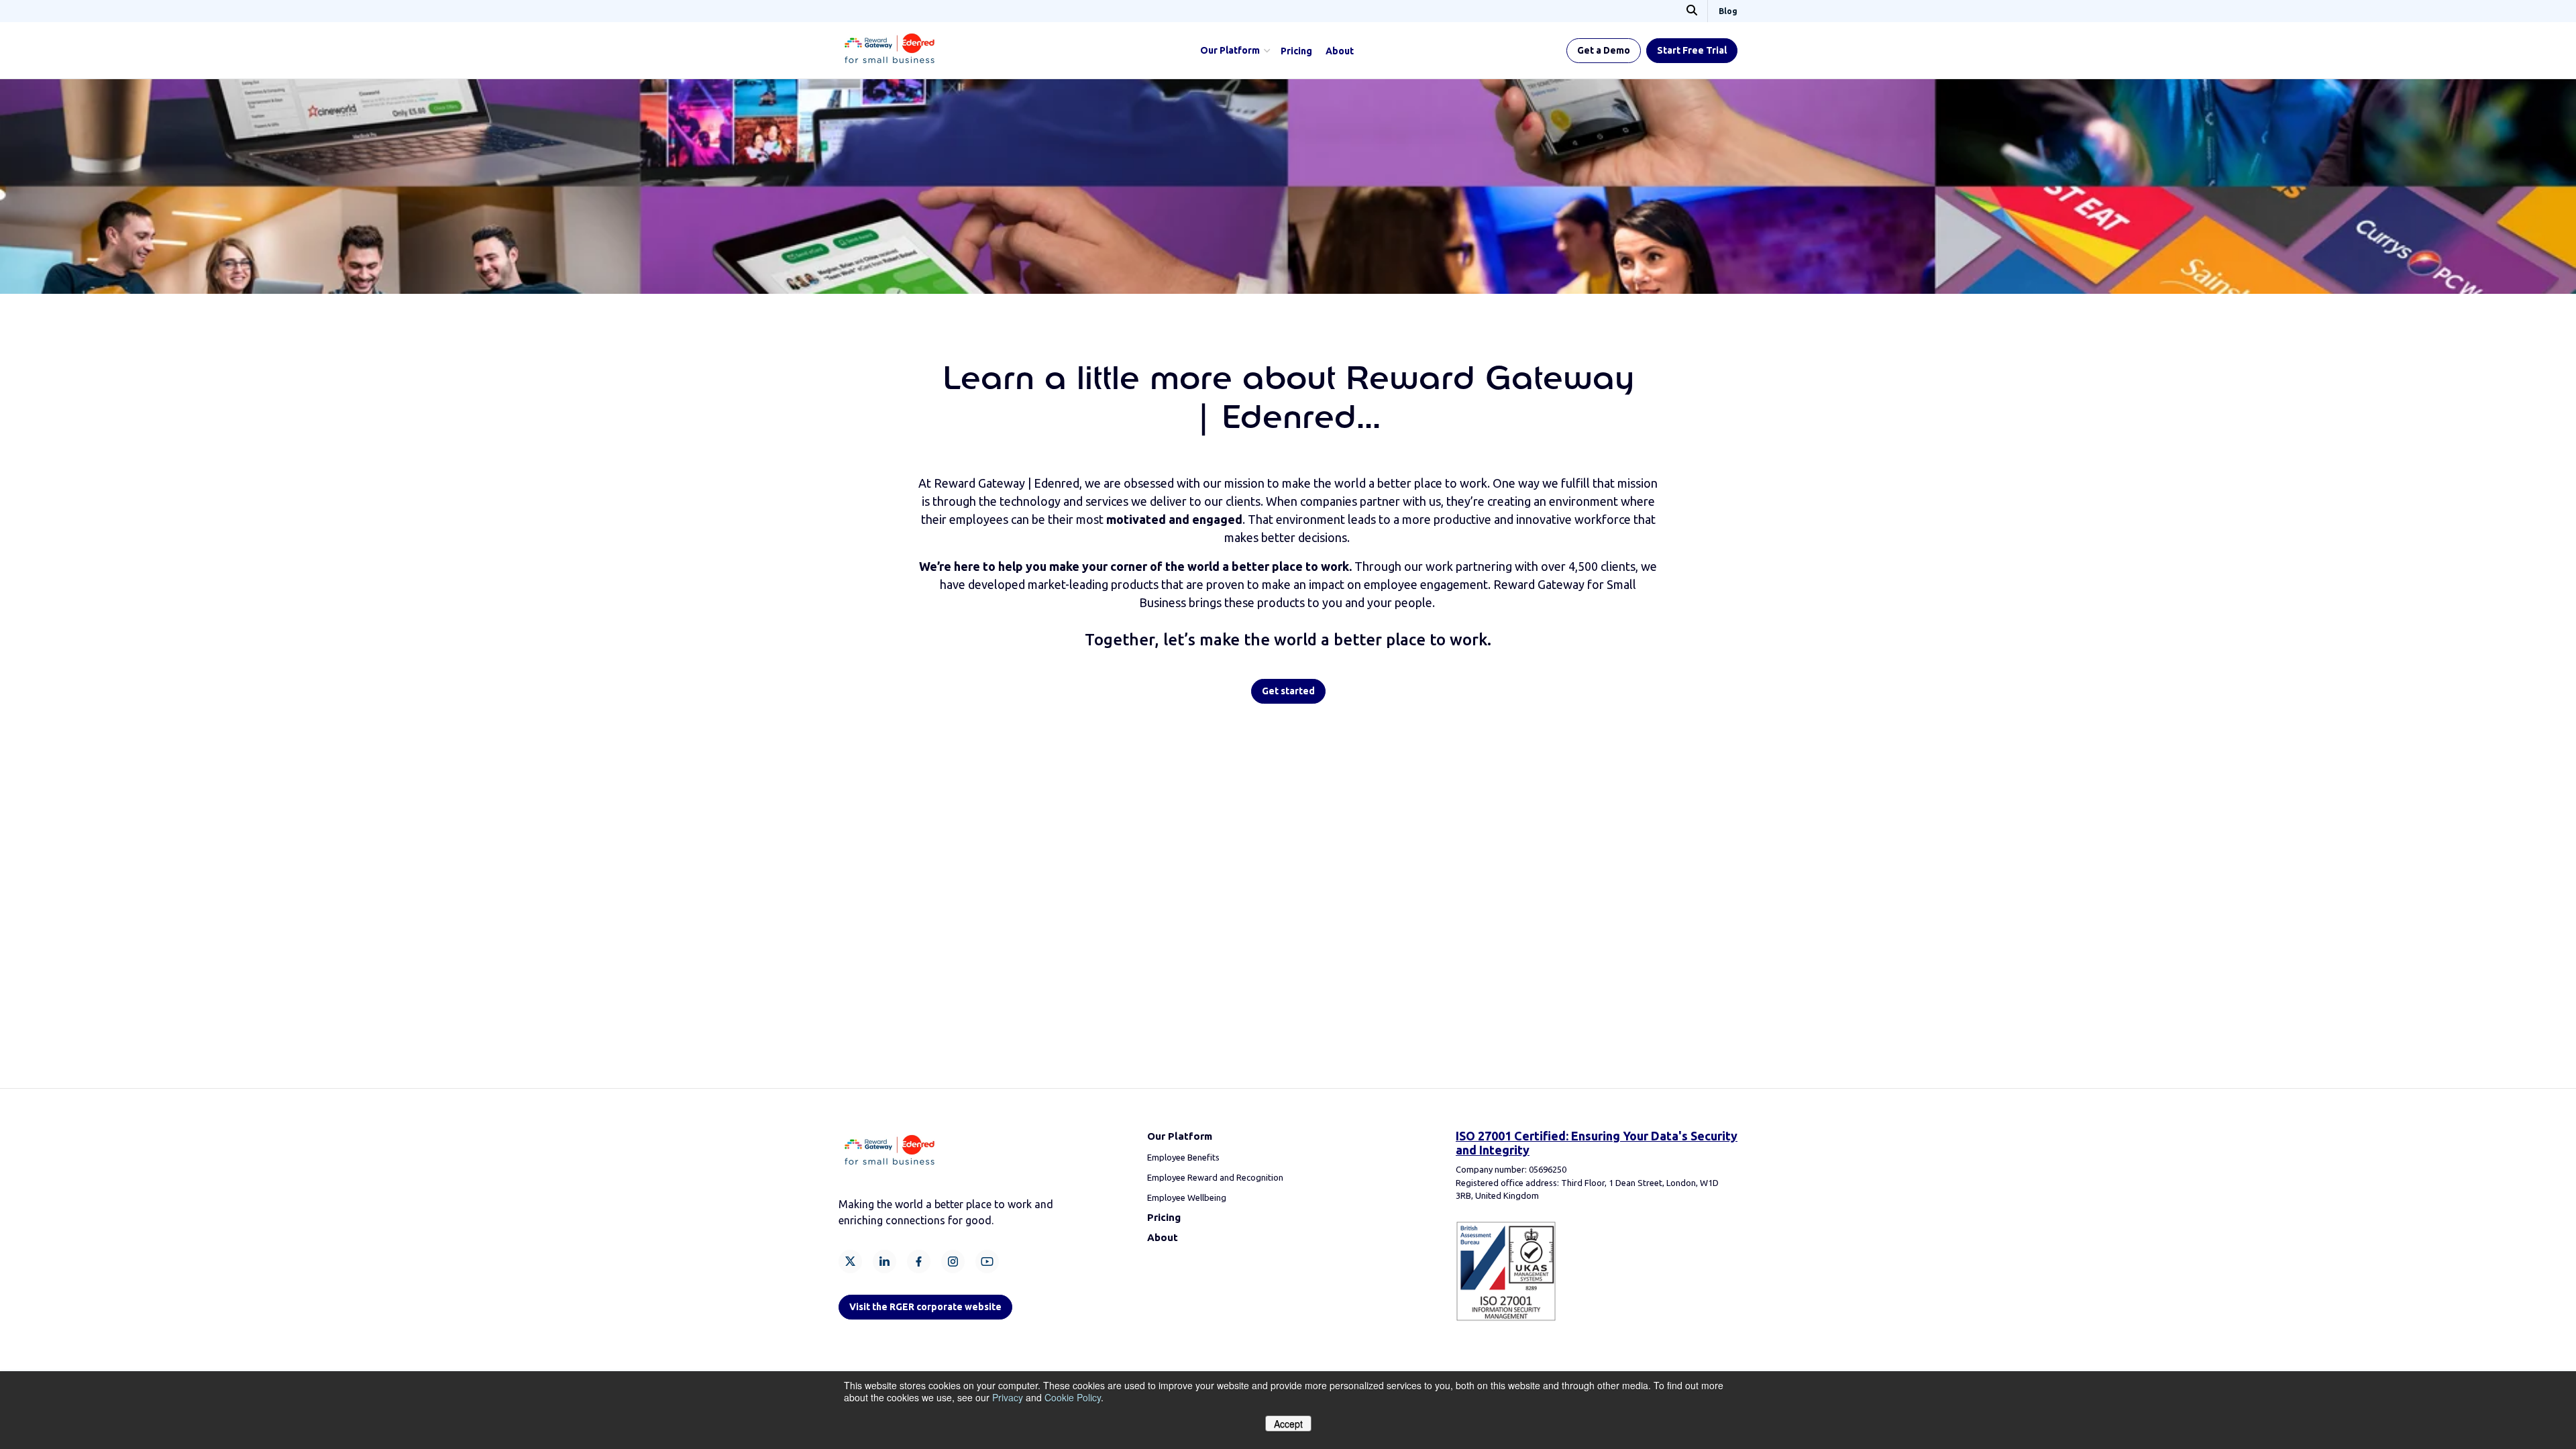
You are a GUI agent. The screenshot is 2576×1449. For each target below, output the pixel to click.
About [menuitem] (1340, 51)
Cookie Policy (1073, 1397)
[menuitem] (1164, 1218)
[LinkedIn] (884, 1262)
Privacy (1008, 1397)
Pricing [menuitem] (1296, 51)
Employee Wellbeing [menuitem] (1187, 1197)
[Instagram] (953, 1262)
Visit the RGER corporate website (925, 1307)
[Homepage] (890, 65)
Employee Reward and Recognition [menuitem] (1215, 1177)
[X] (850, 1262)
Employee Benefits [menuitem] (1183, 1157)
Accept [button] (1288, 1424)
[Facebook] (919, 1262)
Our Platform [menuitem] (1230, 50)
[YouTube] (987, 1262)
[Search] (1692, 11)
